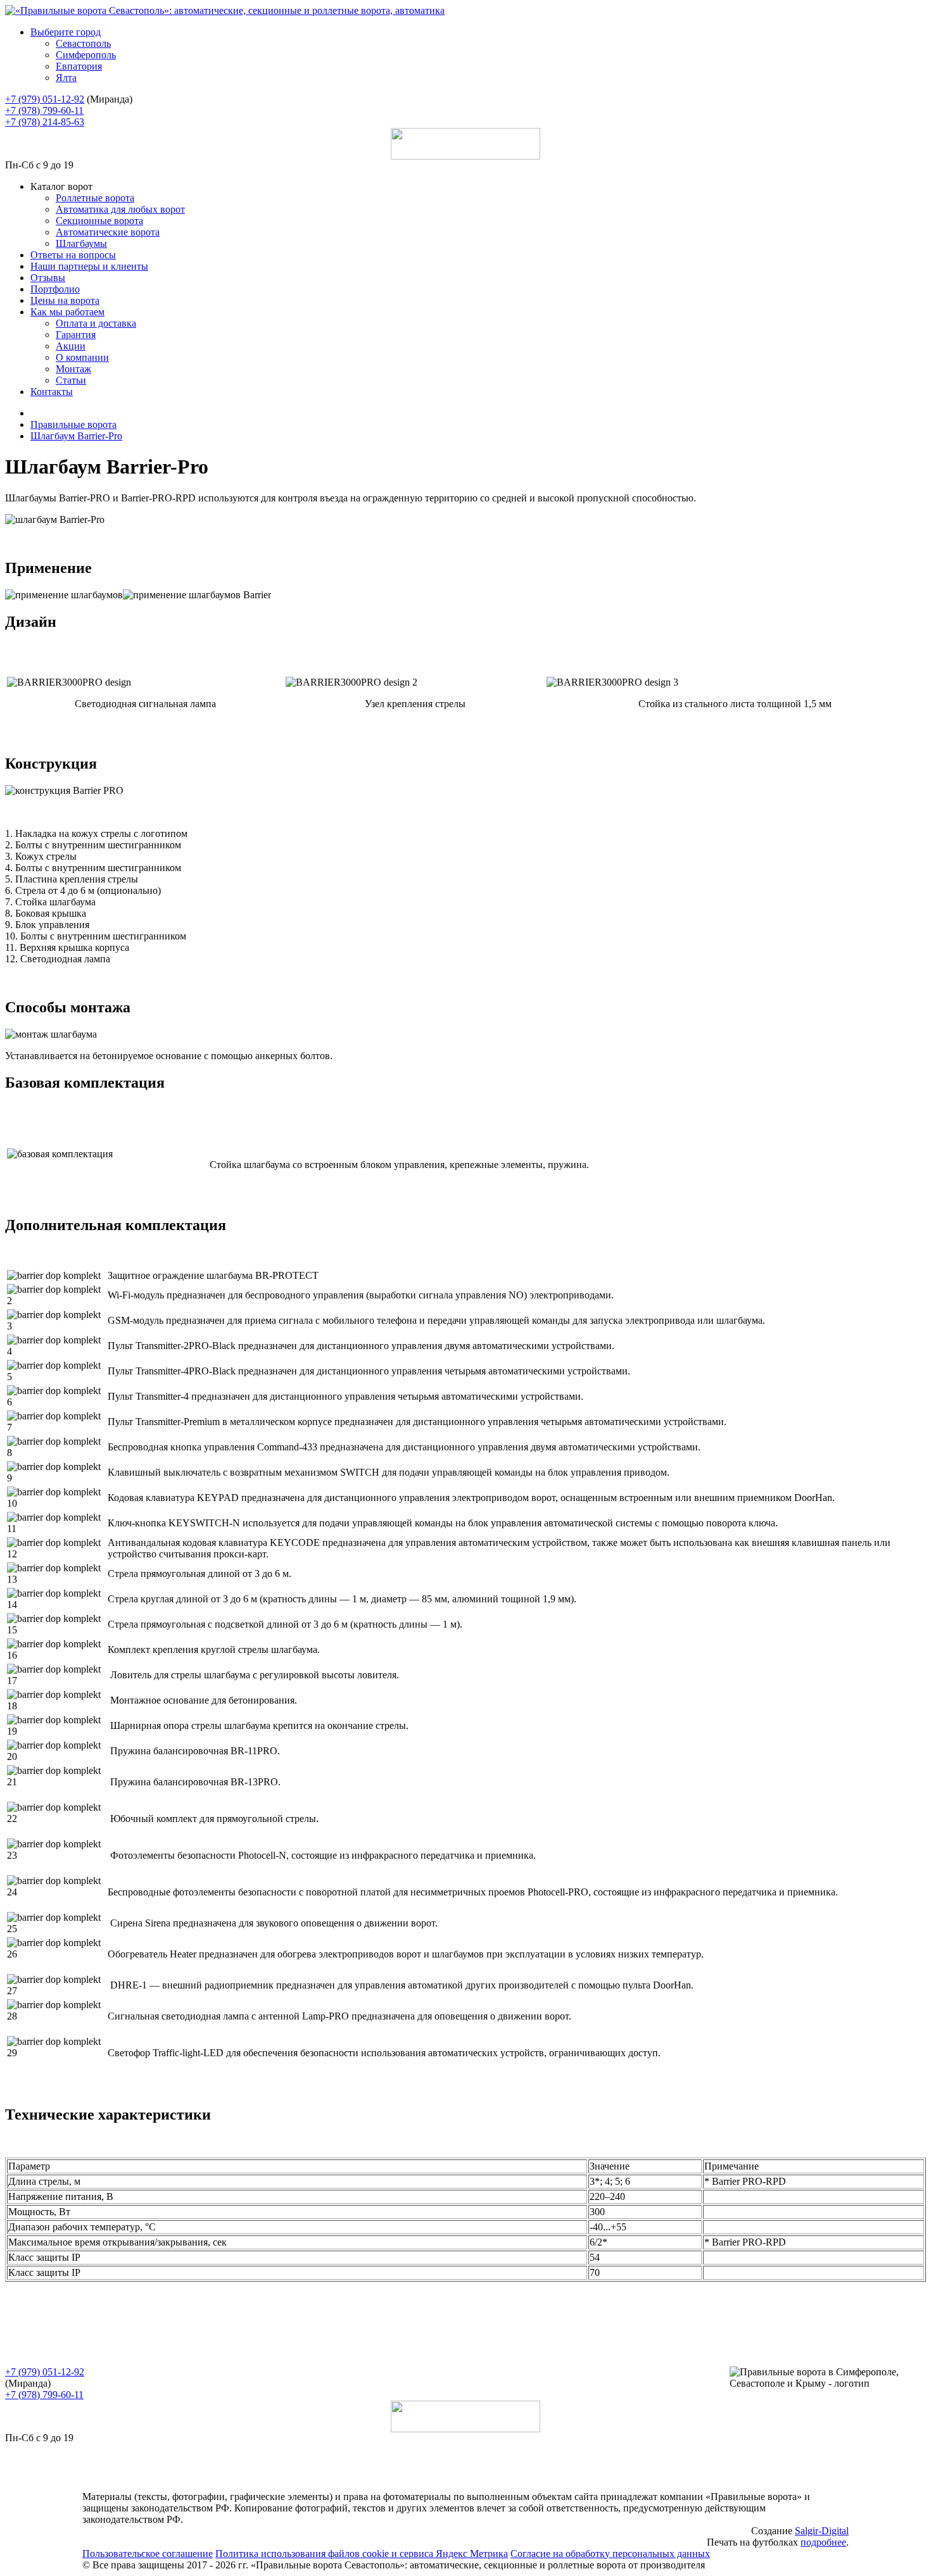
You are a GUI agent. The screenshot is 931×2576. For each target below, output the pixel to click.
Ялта (66, 78)
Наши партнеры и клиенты (89, 266)
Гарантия (76, 335)
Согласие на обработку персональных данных (610, 2554)
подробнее (823, 2542)
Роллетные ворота (95, 198)
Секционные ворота (99, 221)
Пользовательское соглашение (148, 2554)
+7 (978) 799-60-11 (44, 110)
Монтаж (73, 369)
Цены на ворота (65, 300)
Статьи (71, 380)
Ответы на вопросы (73, 255)
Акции (71, 346)
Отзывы (48, 278)
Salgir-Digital (822, 2531)
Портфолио (55, 289)
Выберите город (66, 32)
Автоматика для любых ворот (120, 209)
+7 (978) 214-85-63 (45, 122)
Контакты (52, 392)
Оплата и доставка (96, 323)
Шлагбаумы (81, 243)
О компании (82, 357)
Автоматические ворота (108, 232)
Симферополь (86, 55)
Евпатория (79, 66)
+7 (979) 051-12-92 (45, 99)
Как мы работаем (67, 312)
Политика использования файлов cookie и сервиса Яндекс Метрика (362, 2554)
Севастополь (83, 43)
